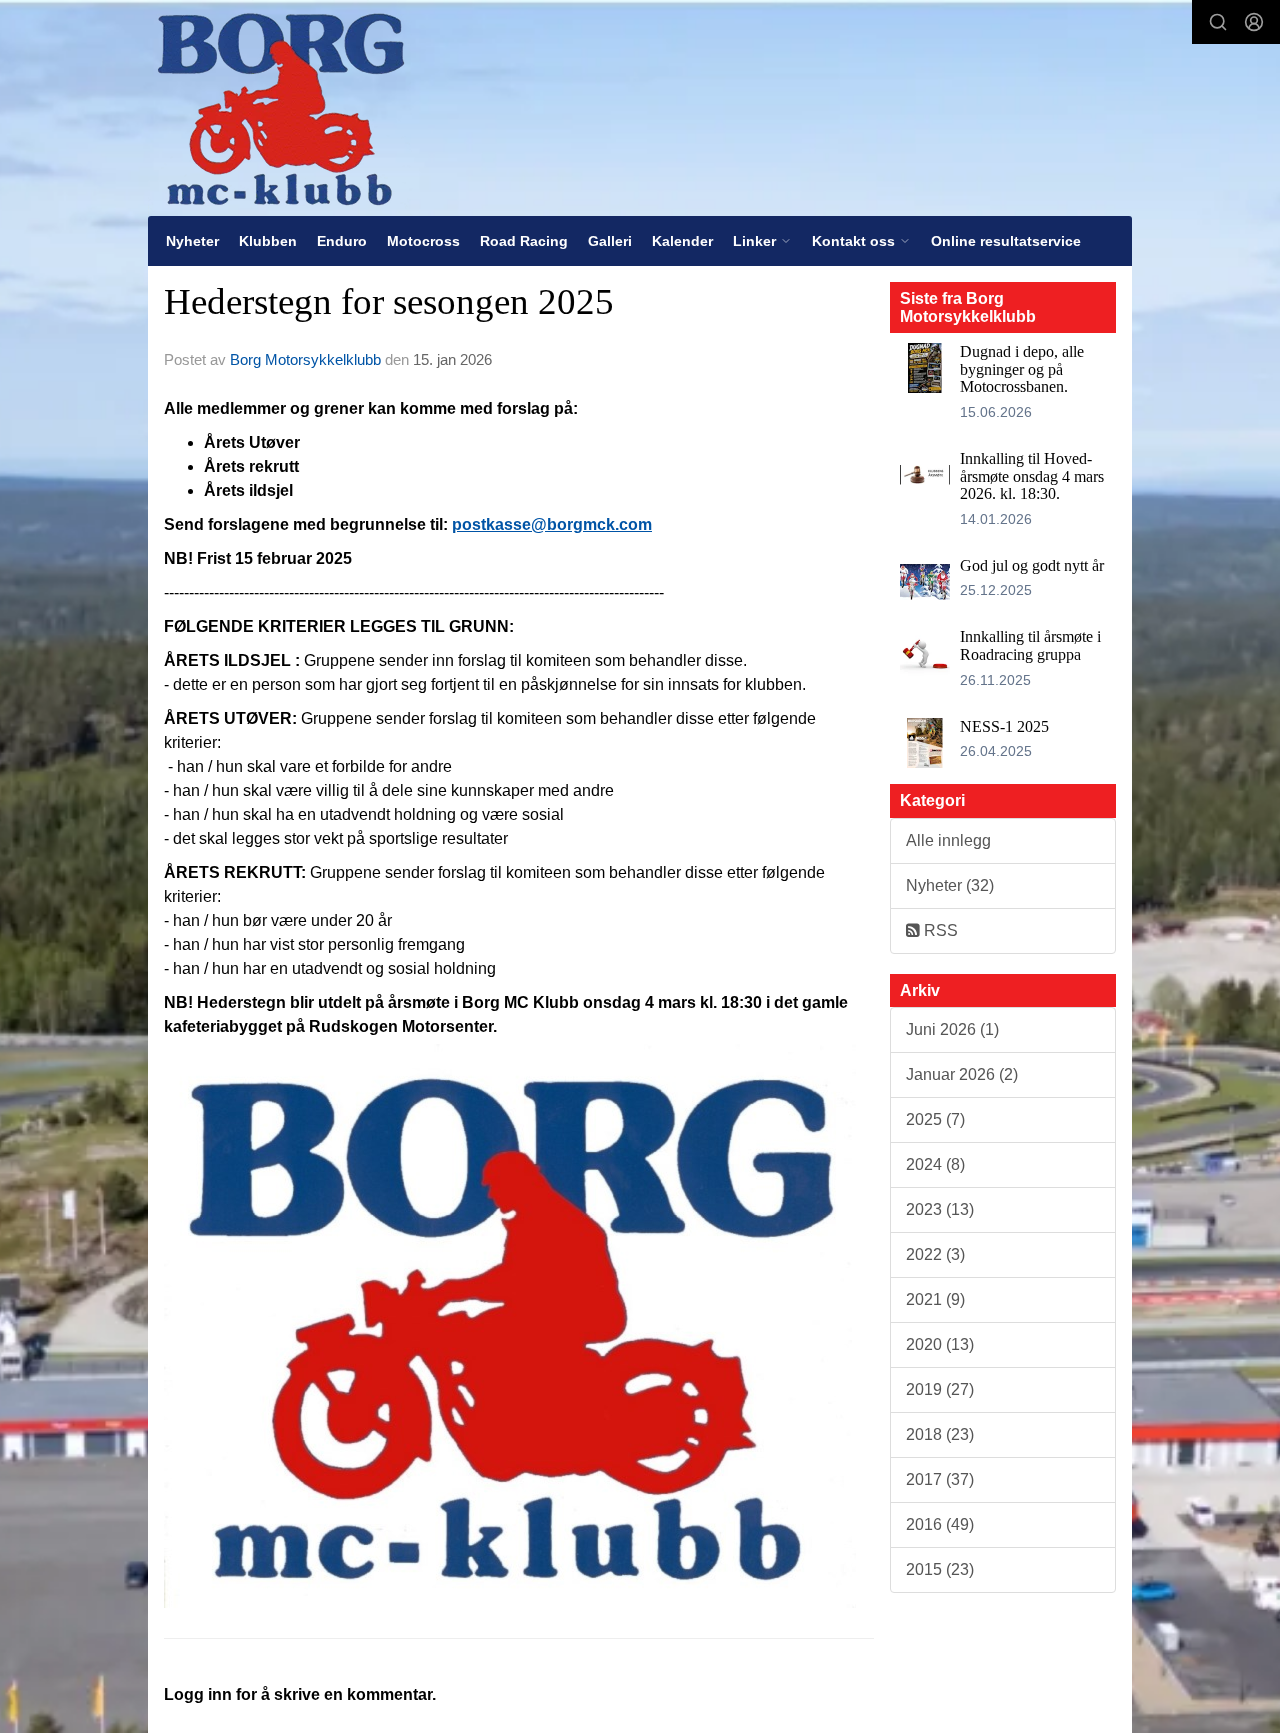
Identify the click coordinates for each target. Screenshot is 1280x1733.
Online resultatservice (1006, 241)
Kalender (682, 241)
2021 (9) (935, 1299)
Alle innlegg (948, 840)
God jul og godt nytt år (1032, 565)
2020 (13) (940, 1344)
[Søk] (1218, 22)
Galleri (610, 241)
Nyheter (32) (950, 885)
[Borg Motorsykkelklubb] (280, 108)
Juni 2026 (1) (952, 1029)
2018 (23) (940, 1434)
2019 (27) (940, 1389)
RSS (939, 930)
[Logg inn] (1254, 22)
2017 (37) (940, 1479)
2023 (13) (940, 1209)
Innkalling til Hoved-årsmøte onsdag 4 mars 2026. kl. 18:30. (1032, 476)
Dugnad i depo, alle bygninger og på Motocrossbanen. (1022, 369)
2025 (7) (935, 1119)
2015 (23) (940, 1569)
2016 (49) (940, 1524)
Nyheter (192, 241)
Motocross (423, 241)
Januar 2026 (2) (962, 1074)
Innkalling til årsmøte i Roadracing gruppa (1030, 645)
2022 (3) (935, 1254)
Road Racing (524, 241)
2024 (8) (935, 1164)
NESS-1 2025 (1004, 726)
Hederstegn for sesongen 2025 (389, 301)
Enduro (342, 241)
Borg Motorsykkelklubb (305, 359)
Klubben (268, 241)
